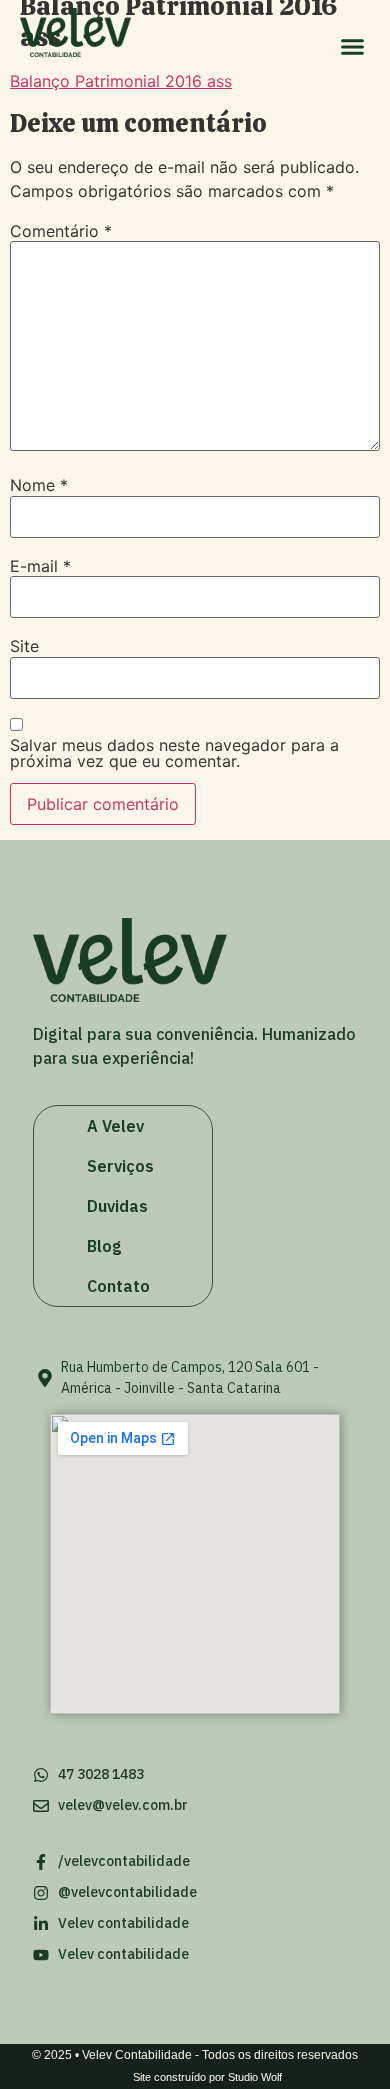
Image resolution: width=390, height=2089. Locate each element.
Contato (118, 1286)
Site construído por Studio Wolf (207, 2077)
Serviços (120, 1166)
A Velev (115, 1126)
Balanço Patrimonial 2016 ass (121, 81)
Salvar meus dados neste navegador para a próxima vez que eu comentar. (174, 753)
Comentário (61, 231)
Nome (39, 485)
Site (24, 646)
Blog (104, 1246)
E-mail (40, 566)
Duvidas (117, 1206)
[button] (353, 47)
